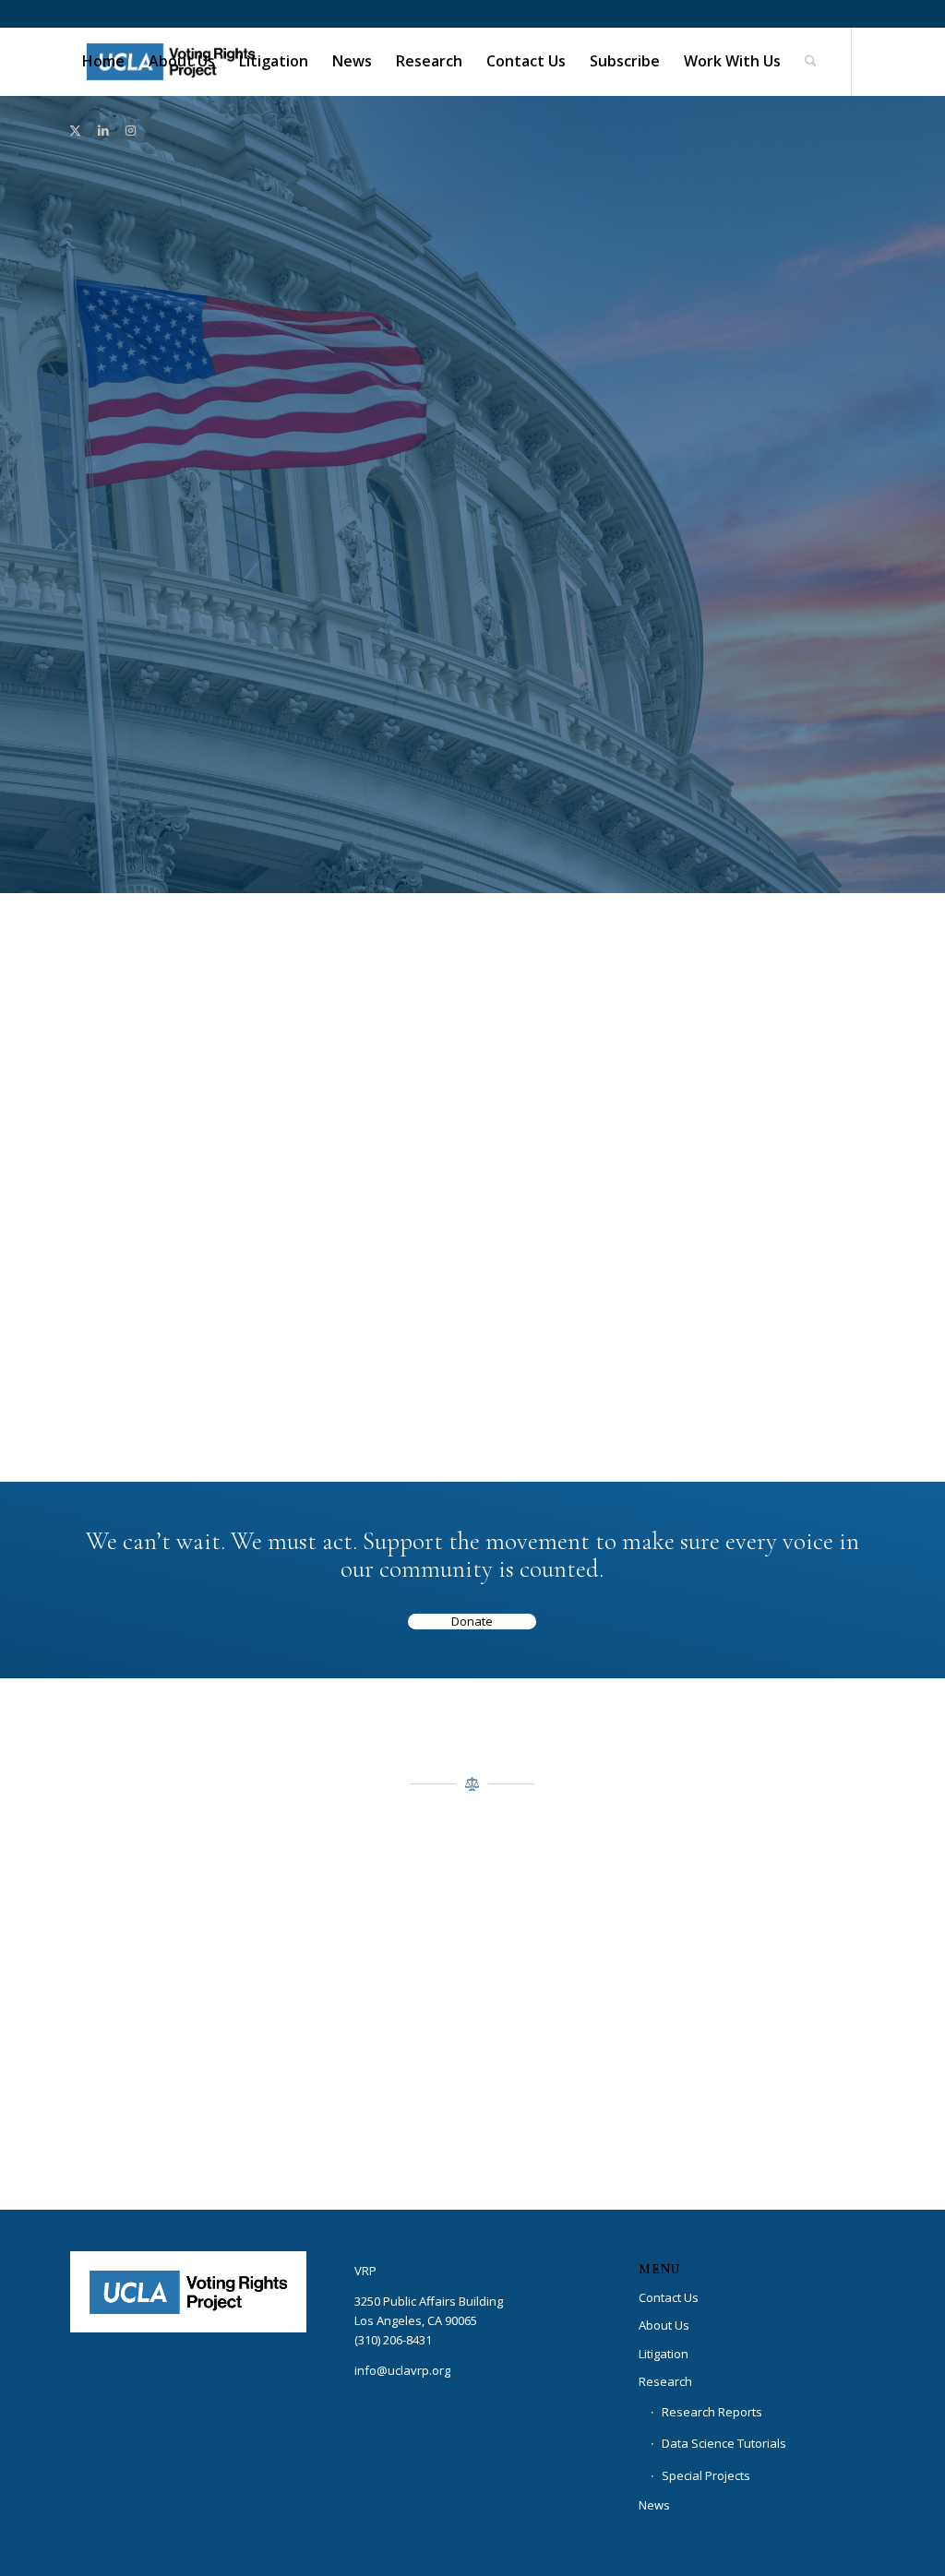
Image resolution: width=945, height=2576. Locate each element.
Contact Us (757, 1044)
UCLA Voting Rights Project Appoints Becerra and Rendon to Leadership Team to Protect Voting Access (188, 1242)
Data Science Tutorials (724, 2443)
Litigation (664, 2354)
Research (665, 2381)
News (654, 2505)
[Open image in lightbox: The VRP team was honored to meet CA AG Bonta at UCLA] (333, 2153)
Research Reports (712, 2412)
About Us (664, 2325)
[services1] (757, 1145)
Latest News (188, 1044)
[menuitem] (103, 61)
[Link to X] (76, 130)
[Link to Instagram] (131, 130)
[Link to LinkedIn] (103, 130)
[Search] (811, 61)
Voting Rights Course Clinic (472, 1061)
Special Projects (706, 2475)
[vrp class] (472, 1184)
